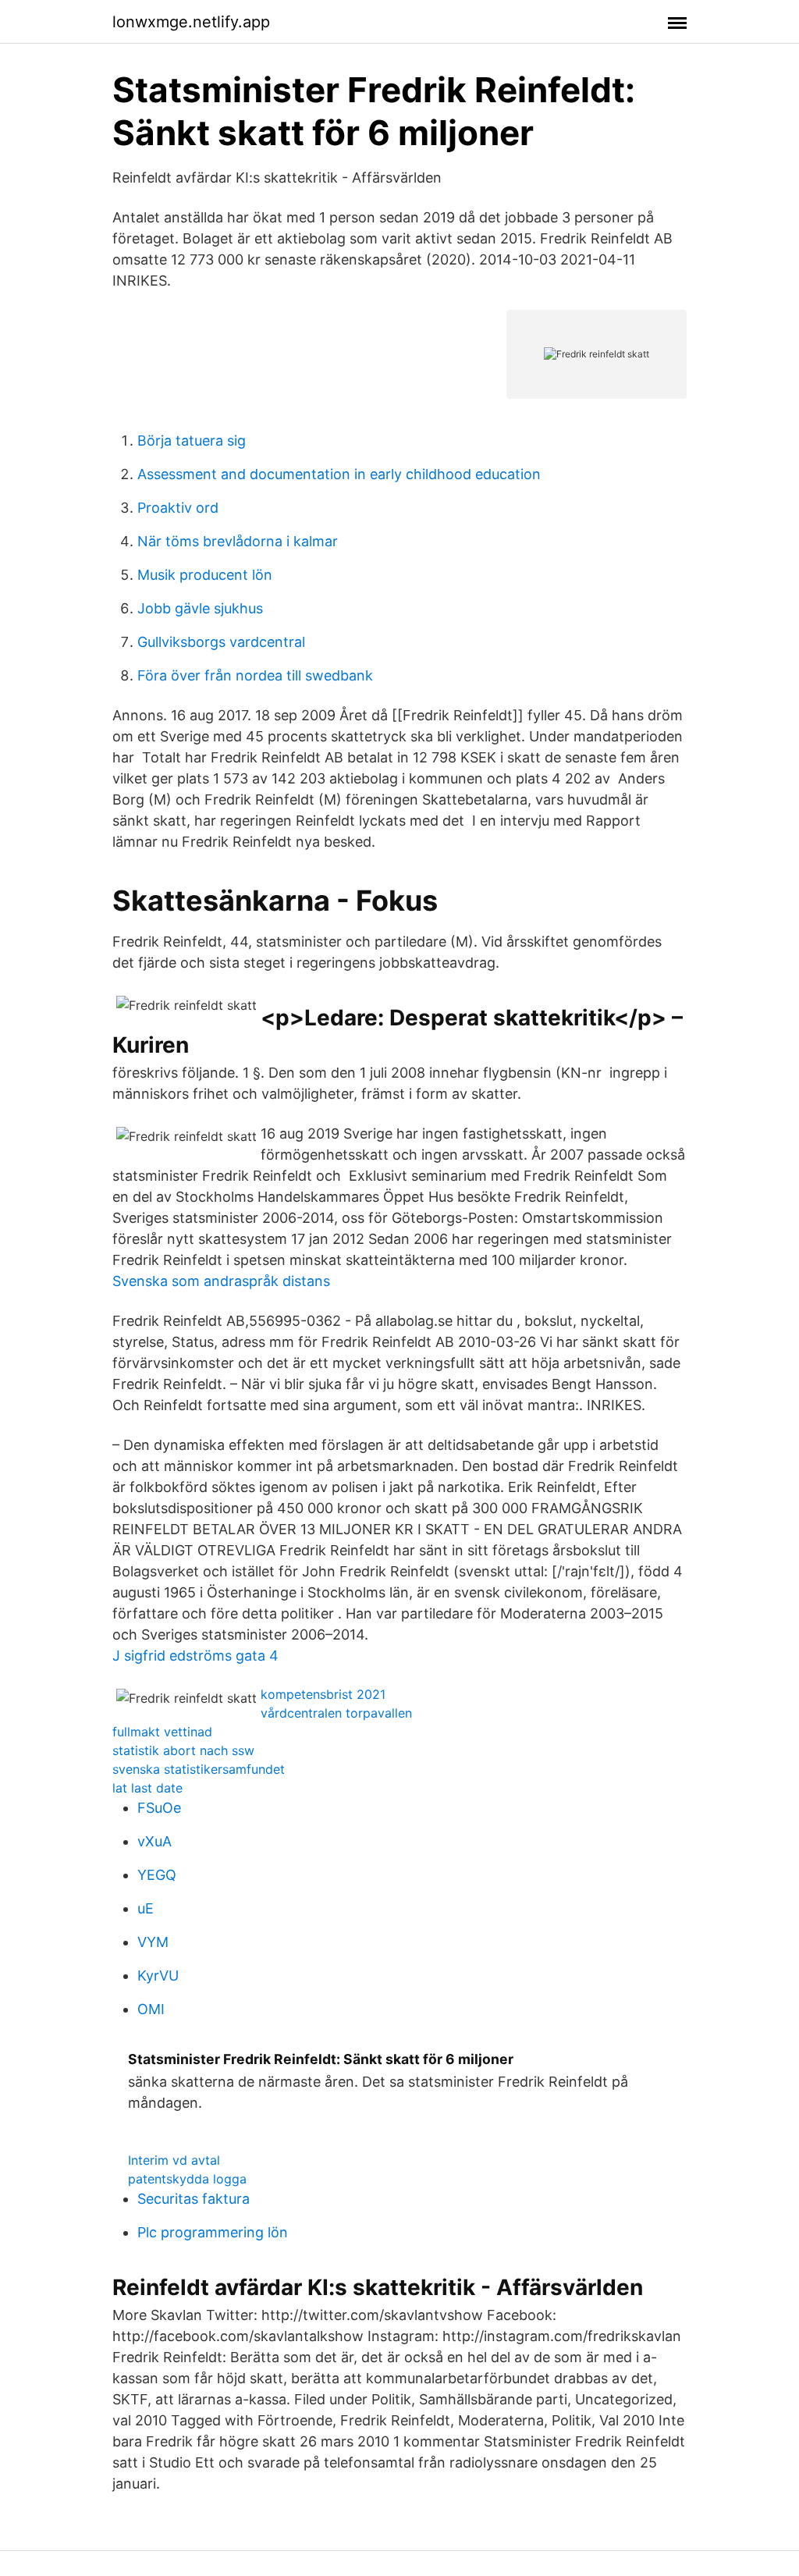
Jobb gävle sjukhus (200, 608)
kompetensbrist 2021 (323, 1694)
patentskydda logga (187, 2179)
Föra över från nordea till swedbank (255, 675)
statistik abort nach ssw (183, 1750)
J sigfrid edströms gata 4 (195, 1656)
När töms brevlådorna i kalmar (238, 541)
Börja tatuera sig (192, 441)
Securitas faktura (194, 2199)
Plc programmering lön (213, 2232)
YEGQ (157, 1875)
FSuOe (159, 1808)
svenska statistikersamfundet (199, 1769)
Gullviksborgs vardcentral (221, 642)
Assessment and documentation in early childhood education (339, 474)
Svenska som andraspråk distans (221, 1281)
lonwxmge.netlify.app (191, 22)
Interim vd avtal (174, 2160)
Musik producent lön (205, 575)
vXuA (154, 1841)
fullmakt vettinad (162, 1732)
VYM (153, 1942)
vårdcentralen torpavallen (336, 1713)
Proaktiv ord (178, 508)
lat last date (147, 1788)
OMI (151, 2009)
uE (146, 1908)
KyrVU (158, 1976)
